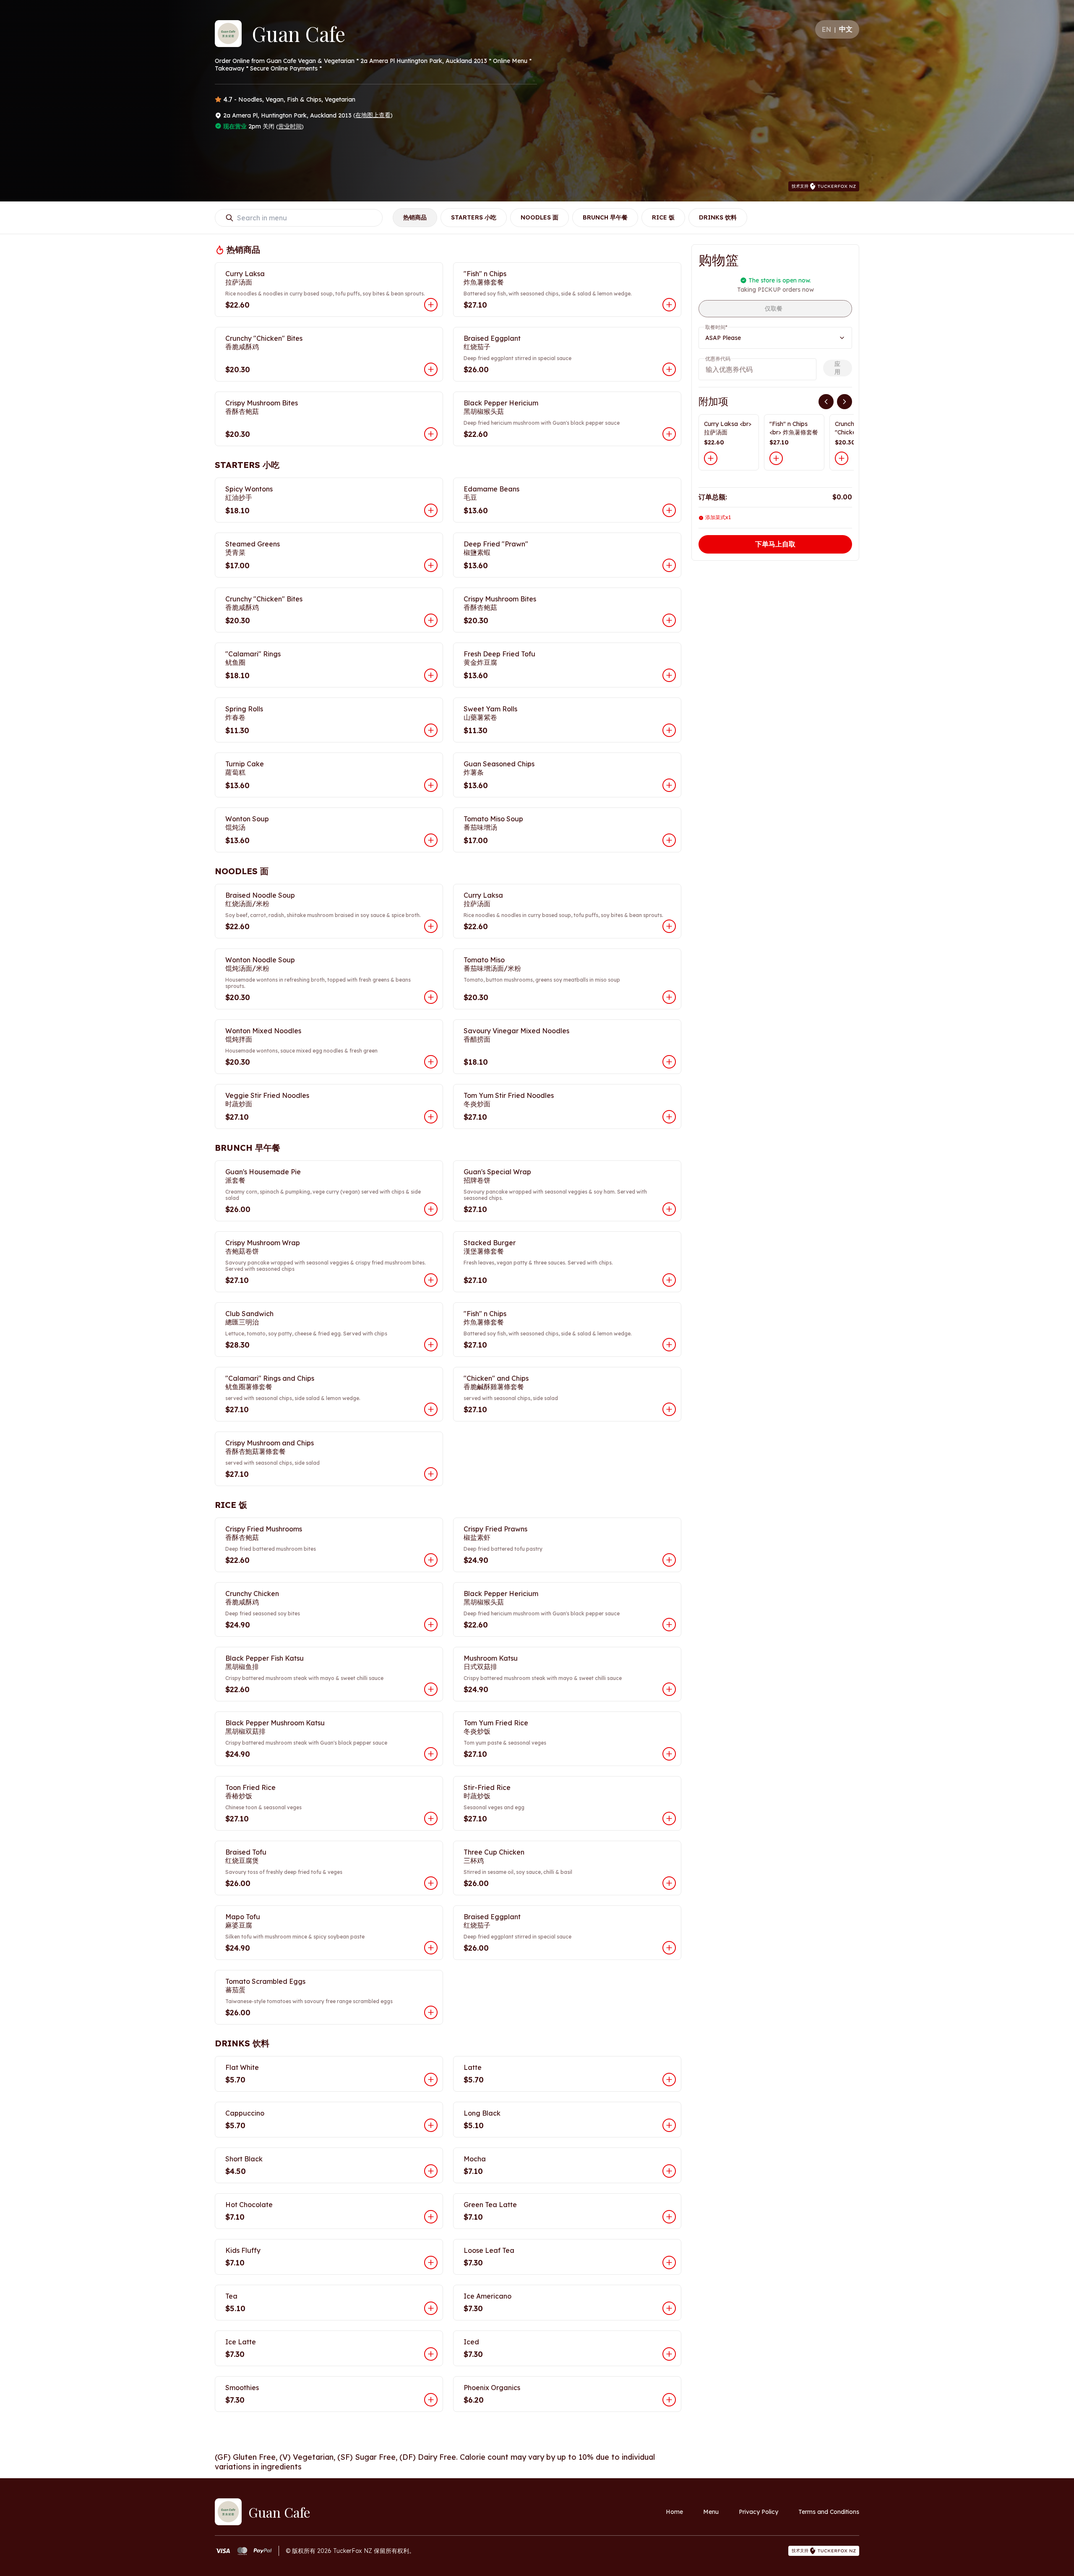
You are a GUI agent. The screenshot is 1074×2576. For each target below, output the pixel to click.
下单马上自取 (775, 544)
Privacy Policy (759, 2512)
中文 (846, 29)
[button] (329, 290)
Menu (711, 2512)
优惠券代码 (718, 359)
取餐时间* (716, 327)
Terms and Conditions (829, 2512)
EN (826, 29)
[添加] (711, 458)
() (373, 115)
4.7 (228, 99)
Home (674, 2512)
